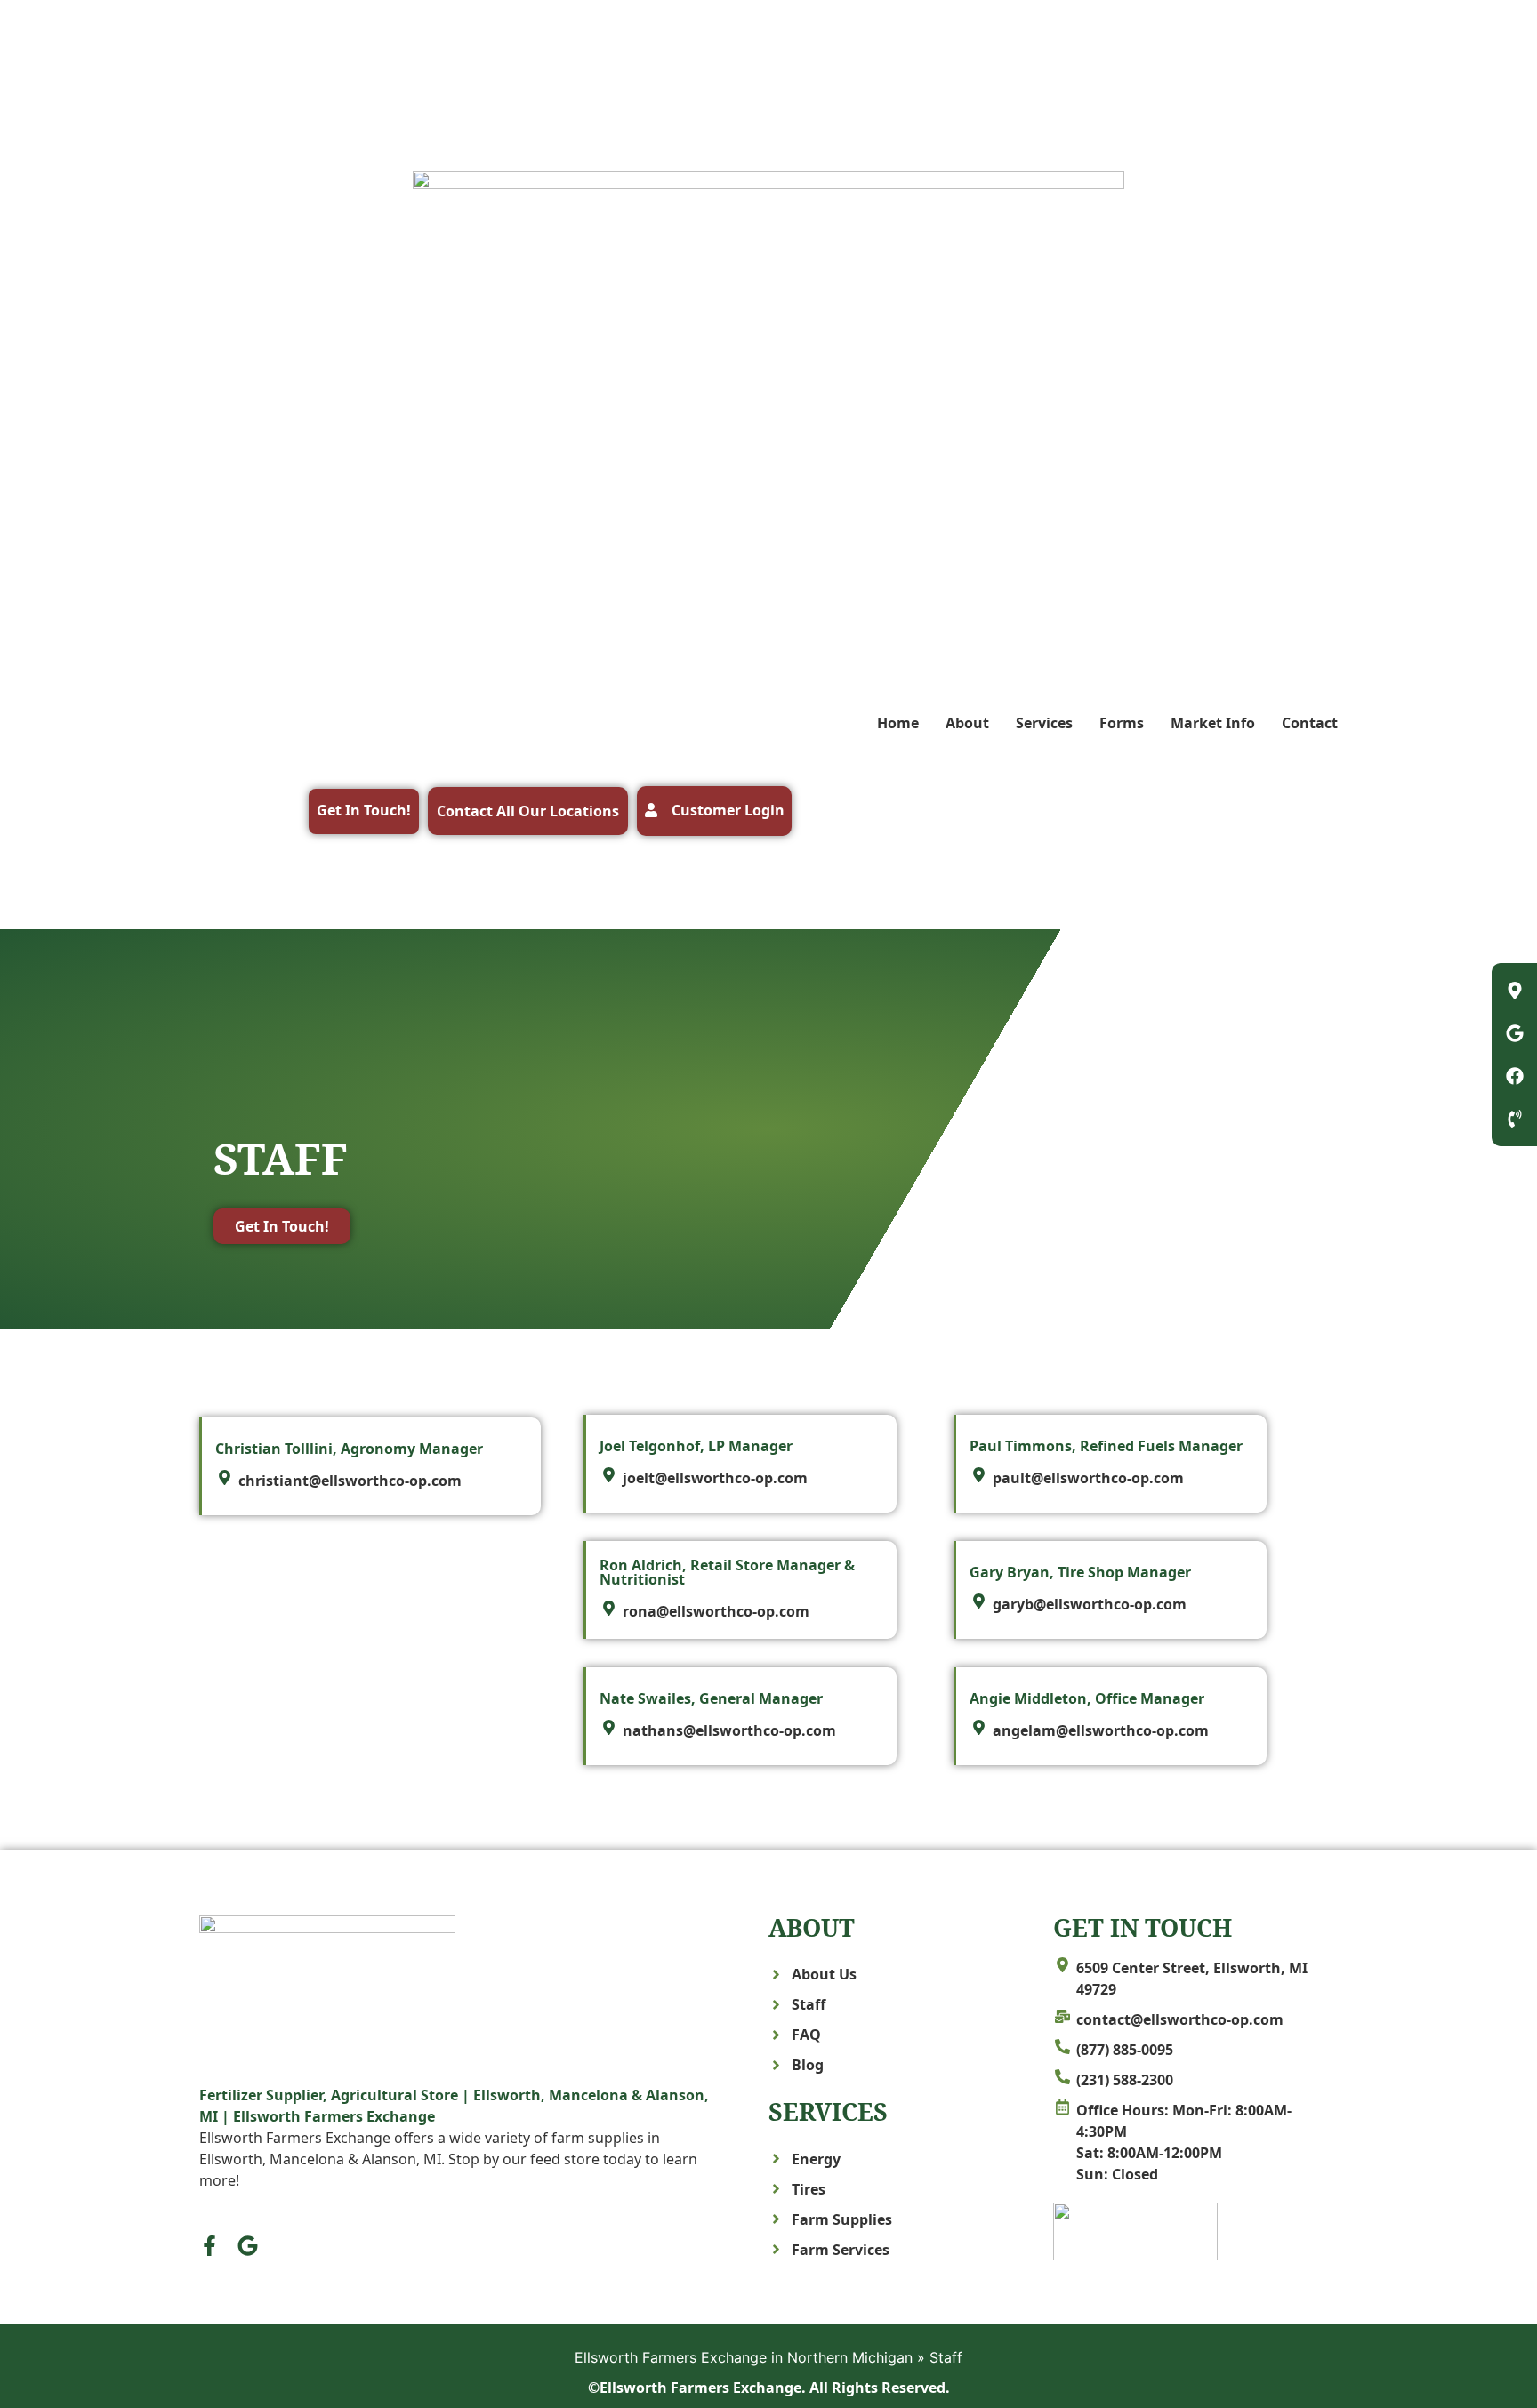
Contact (1310, 723)
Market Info (1213, 723)
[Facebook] (1515, 1076)
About (967, 723)
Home (898, 723)
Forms (1122, 723)
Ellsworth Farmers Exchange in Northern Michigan (744, 2357)
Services (1044, 723)
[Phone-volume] (1515, 1119)
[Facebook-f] (209, 2246)
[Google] (248, 2246)
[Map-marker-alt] (1515, 991)
